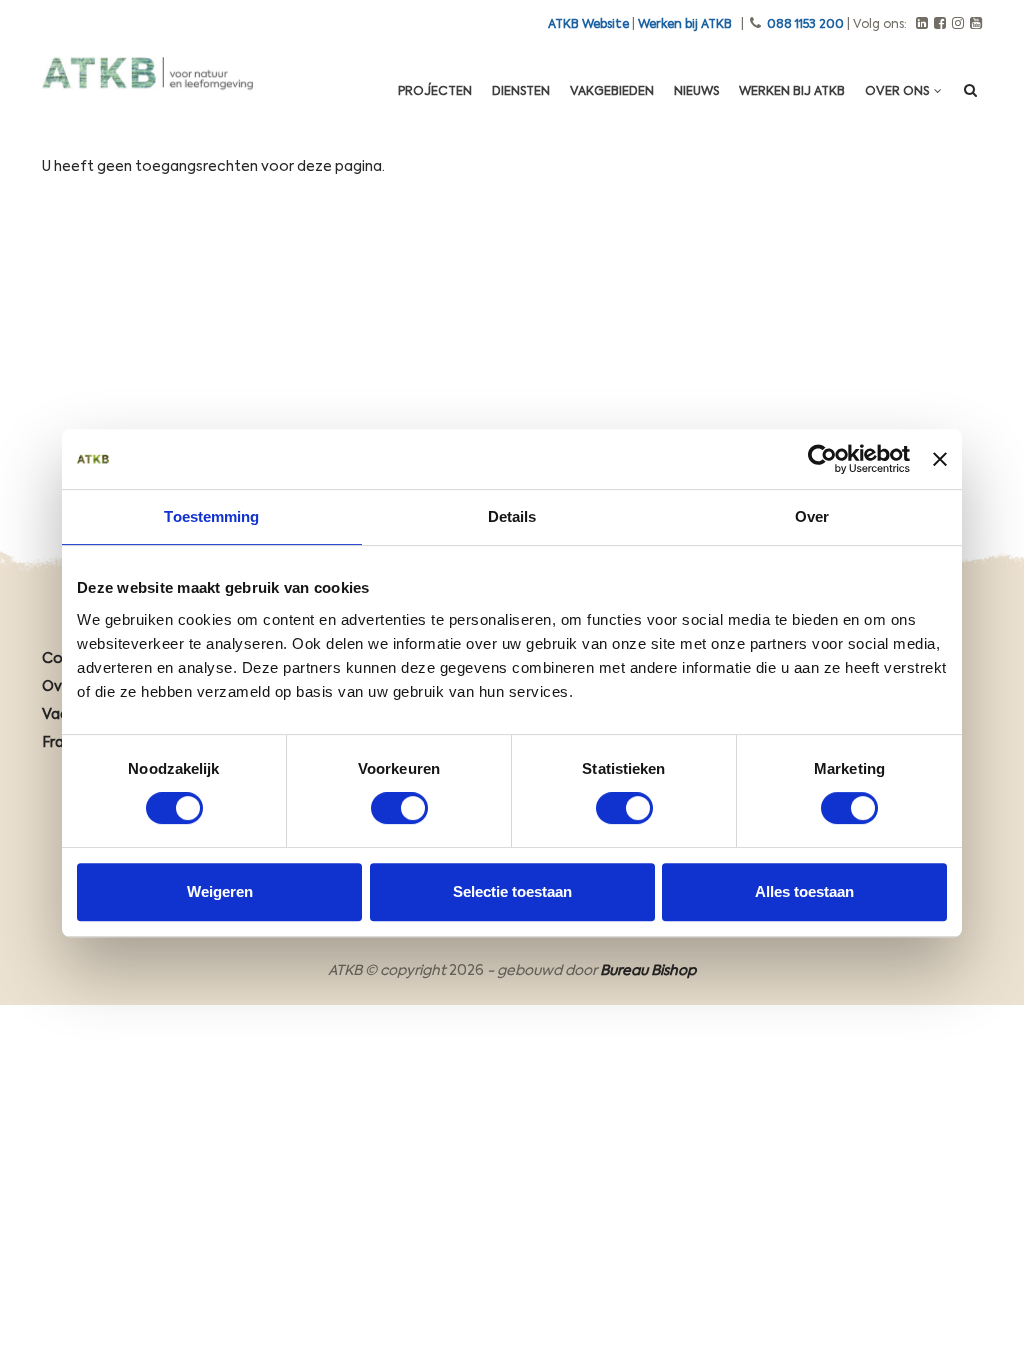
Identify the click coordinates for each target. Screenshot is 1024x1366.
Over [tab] (812, 516)
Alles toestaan (804, 891)
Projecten (435, 92)
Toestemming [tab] (211, 516)
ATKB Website (588, 25)
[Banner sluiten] (940, 459)
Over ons (898, 92)
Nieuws (696, 92)
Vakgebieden (612, 92)
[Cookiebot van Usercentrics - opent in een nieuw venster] (822, 459)
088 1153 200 (805, 25)
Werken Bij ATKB (792, 92)
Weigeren (220, 891)
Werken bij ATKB (685, 25)
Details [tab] (512, 516)
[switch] (399, 808)
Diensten (521, 92)
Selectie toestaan (512, 891)
